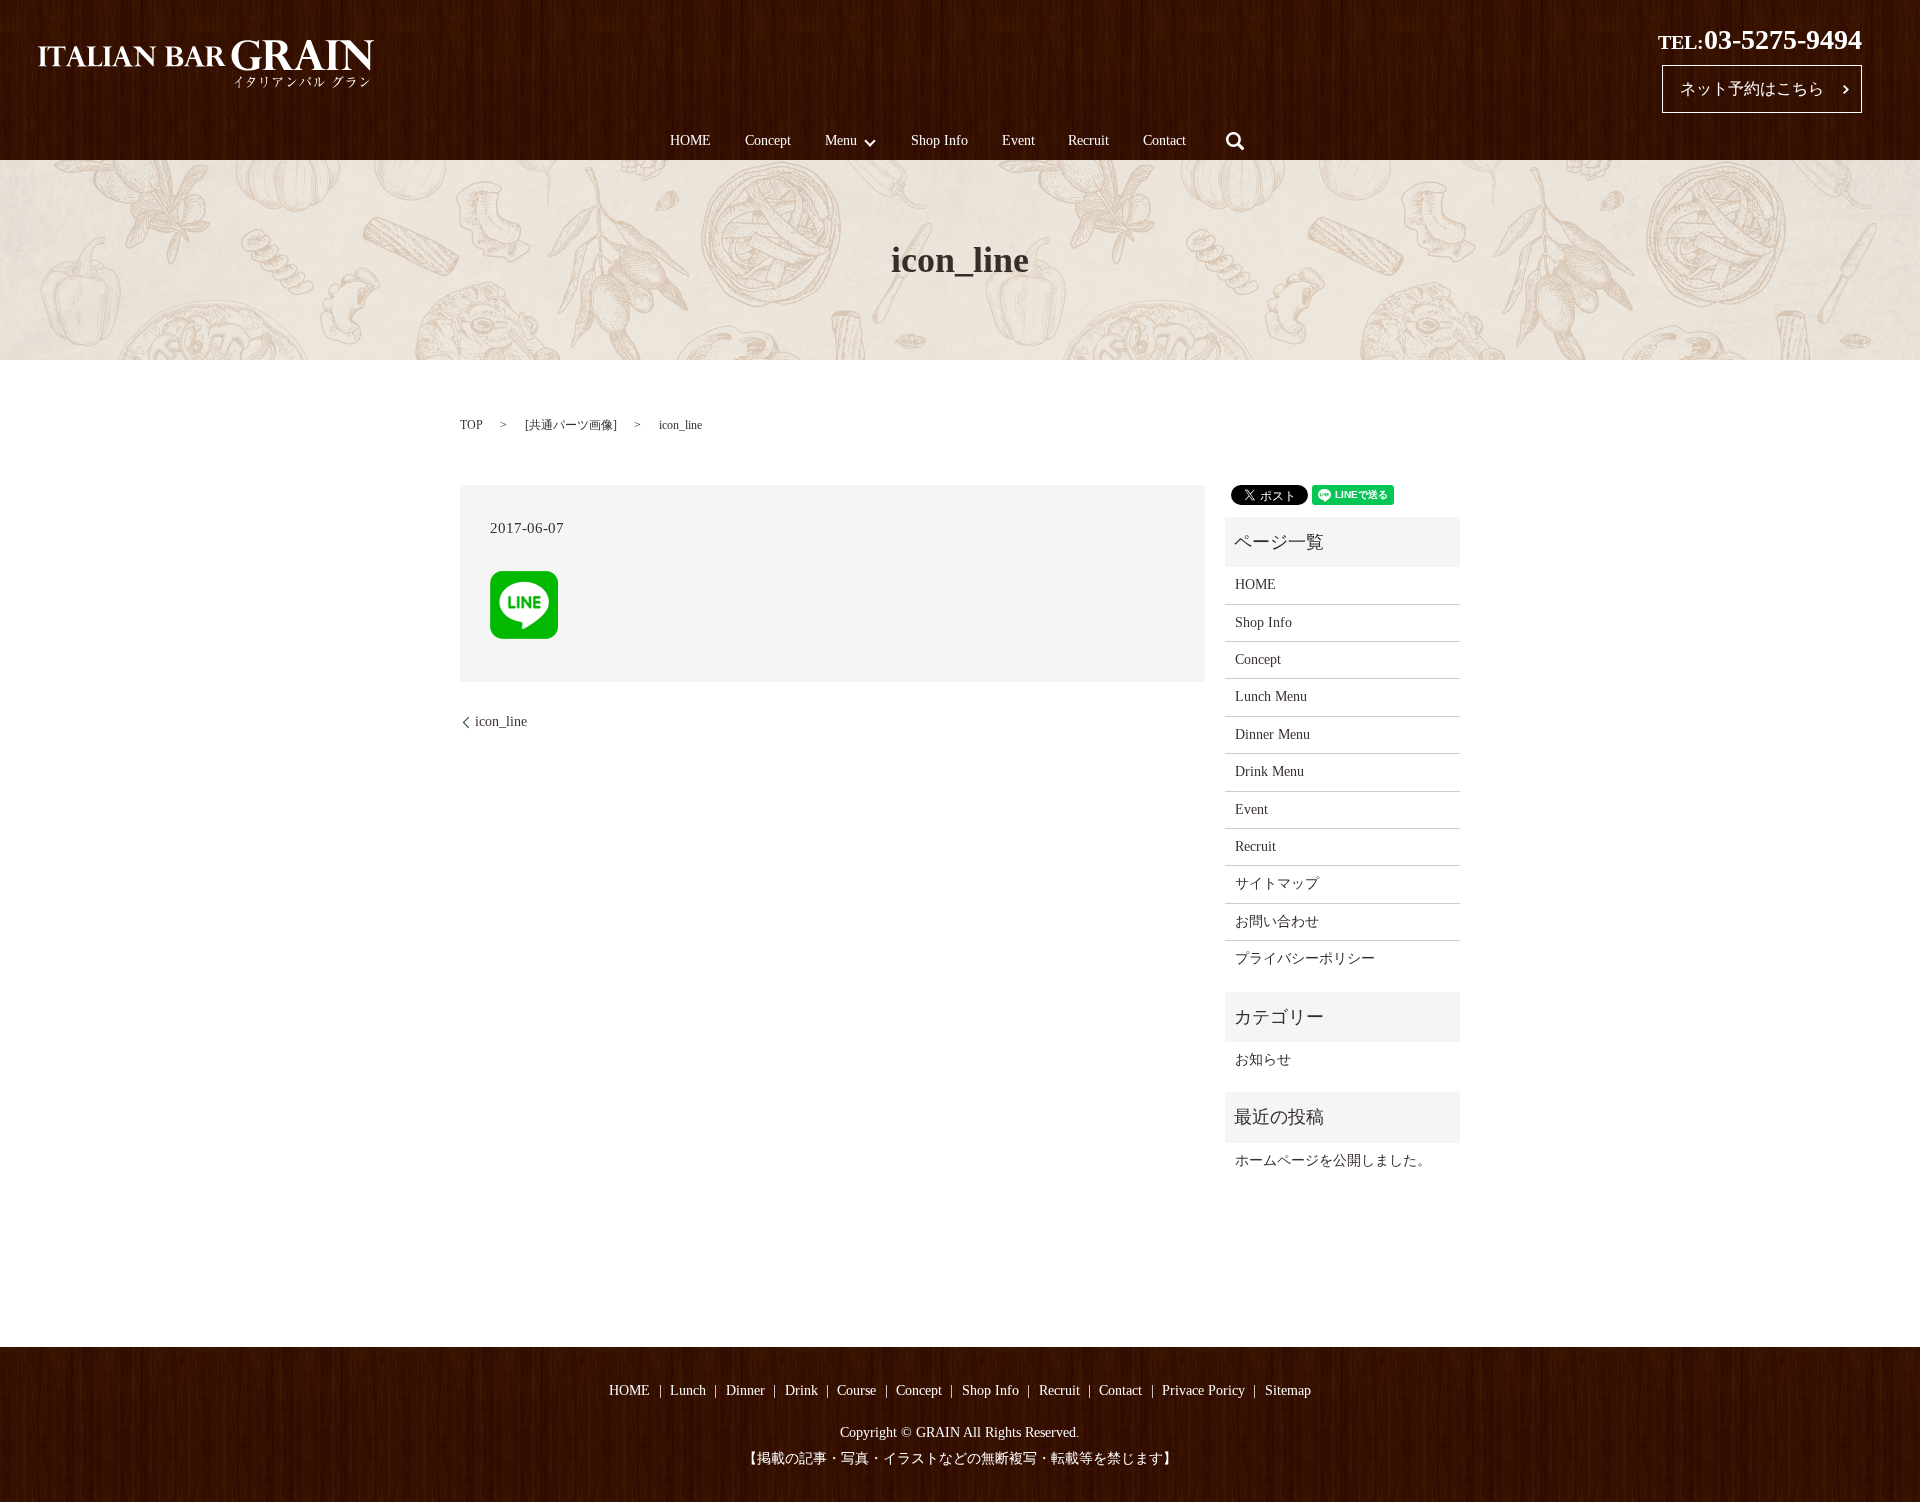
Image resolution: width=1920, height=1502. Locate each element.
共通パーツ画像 (571, 425)
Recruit (1088, 141)
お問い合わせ (1277, 921)
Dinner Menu (1272, 734)
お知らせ (1263, 1059)
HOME (690, 141)
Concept (768, 141)
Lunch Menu (1271, 696)
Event (1018, 141)
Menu (841, 141)
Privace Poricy (1203, 1390)
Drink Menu (1269, 771)
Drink (801, 1390)
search (1235, 141)
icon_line (501, 721)
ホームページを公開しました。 (1333, 1160)
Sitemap (1288, 1390)
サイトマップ (1277, 883)
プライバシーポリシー (1305, 958)
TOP (471, 425)
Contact (1164, 141)
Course (856, 1390)
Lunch (688, 1390)
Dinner (745, 1390)
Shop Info (939, 141)
